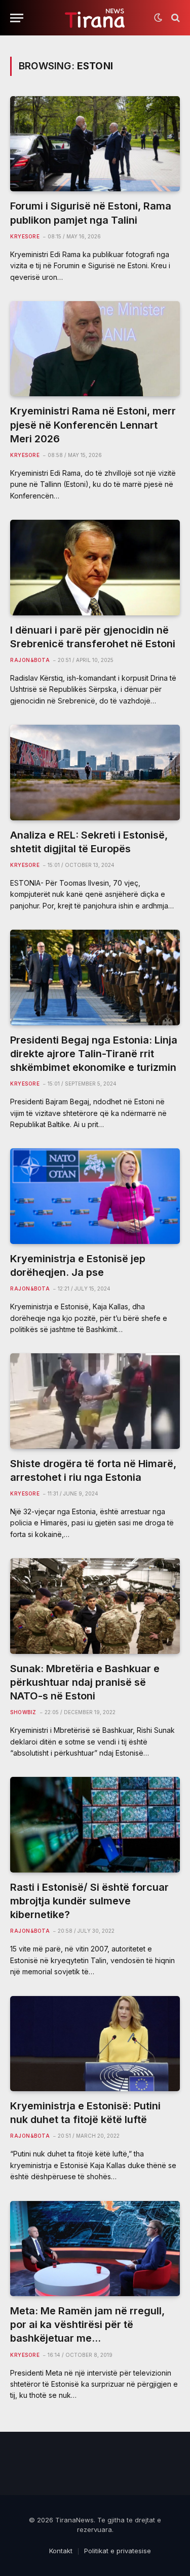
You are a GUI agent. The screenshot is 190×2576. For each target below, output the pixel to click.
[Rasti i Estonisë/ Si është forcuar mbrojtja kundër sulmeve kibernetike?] (95, 1824)
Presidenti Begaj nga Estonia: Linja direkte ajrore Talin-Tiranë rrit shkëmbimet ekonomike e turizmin (94, 1054)
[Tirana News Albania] (95, 18)
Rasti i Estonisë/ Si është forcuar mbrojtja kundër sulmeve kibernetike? (89, 1901)
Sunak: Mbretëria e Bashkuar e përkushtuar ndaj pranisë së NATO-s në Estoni (85, 1682)
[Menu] (17, 18)
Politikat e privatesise (118, 2551)
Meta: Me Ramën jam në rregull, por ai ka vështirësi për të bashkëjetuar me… (87, 2324)
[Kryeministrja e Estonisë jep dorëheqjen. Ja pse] (95, 1196)
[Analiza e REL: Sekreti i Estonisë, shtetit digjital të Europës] (95, 772)
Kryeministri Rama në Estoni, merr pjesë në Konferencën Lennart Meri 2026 (93, 425)
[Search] (175, 18)
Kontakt (61, 2551)
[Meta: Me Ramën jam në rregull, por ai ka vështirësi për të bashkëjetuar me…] (95, 2249)
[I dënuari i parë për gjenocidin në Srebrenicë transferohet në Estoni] (95, 567)
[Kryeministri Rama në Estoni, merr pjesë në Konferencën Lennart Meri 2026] (95, 349)
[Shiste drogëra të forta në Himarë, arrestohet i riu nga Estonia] (95, 1401)
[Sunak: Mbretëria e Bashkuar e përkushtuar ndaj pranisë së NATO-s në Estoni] (95, 1606)
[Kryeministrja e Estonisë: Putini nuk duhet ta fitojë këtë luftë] (95, 2044)
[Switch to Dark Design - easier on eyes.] (158, 18)
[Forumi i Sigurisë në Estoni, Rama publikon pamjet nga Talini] (95, 144)
